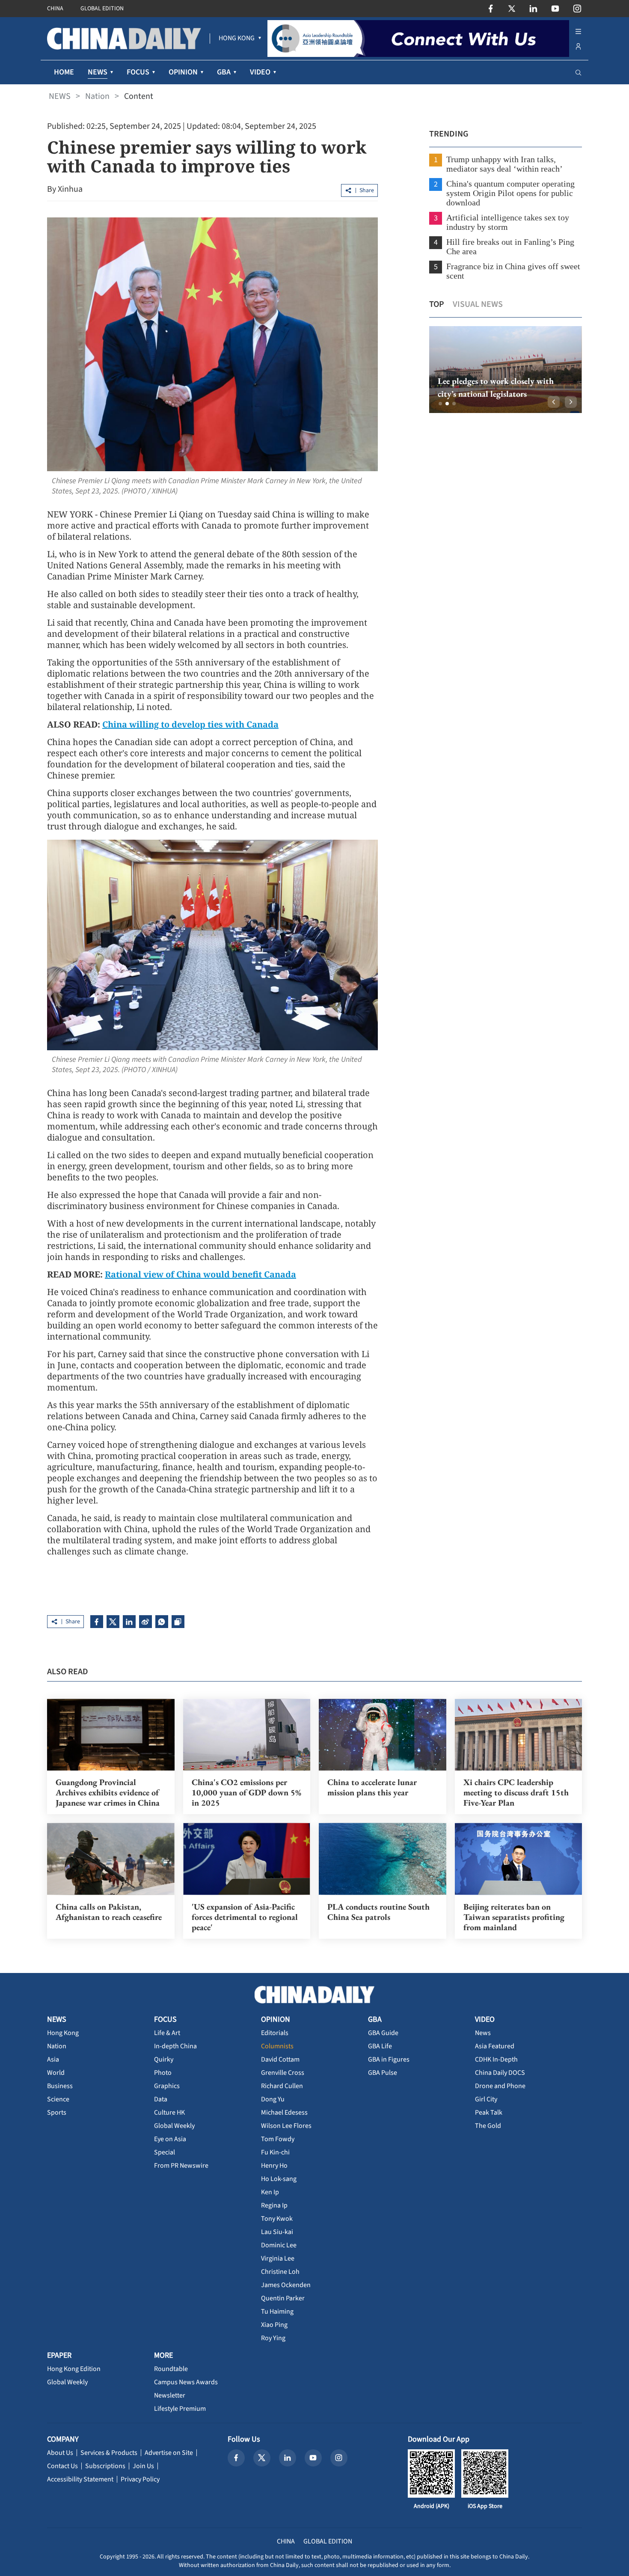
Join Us (143, 2466)
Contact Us (62, 2466)
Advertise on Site (169, 2453)
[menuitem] (237, 39)
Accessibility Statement (80, 2479)
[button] (440, 404)
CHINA (55, 9)
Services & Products (109, 2453)
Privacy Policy (140, 2479)
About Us (60, 2453)
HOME (64, 72)
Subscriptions (105, 2466)
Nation (97, 96)
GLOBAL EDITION (102, 9)
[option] (505, 370)
